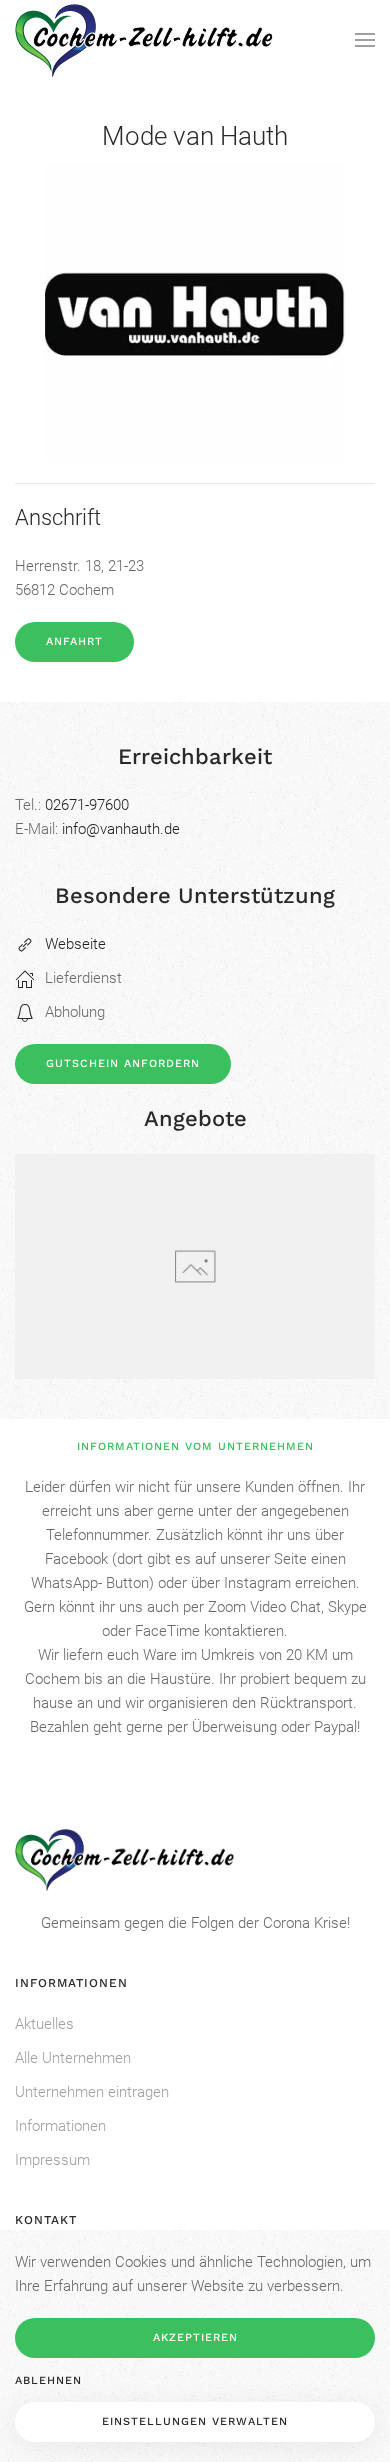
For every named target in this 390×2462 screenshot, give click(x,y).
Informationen (60, 2126)
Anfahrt (74, 641)
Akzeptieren (195, 2337)
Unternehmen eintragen (92, 2092)
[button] (365, 40)
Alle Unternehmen (73, 2058)
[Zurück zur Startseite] (144, 40)
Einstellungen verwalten (195, 2421)
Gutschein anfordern (123, 1063)
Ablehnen (48, 2380)
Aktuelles (44, 2024)
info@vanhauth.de (121, 829)
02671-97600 (87, 805)
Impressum (52, 2160)
